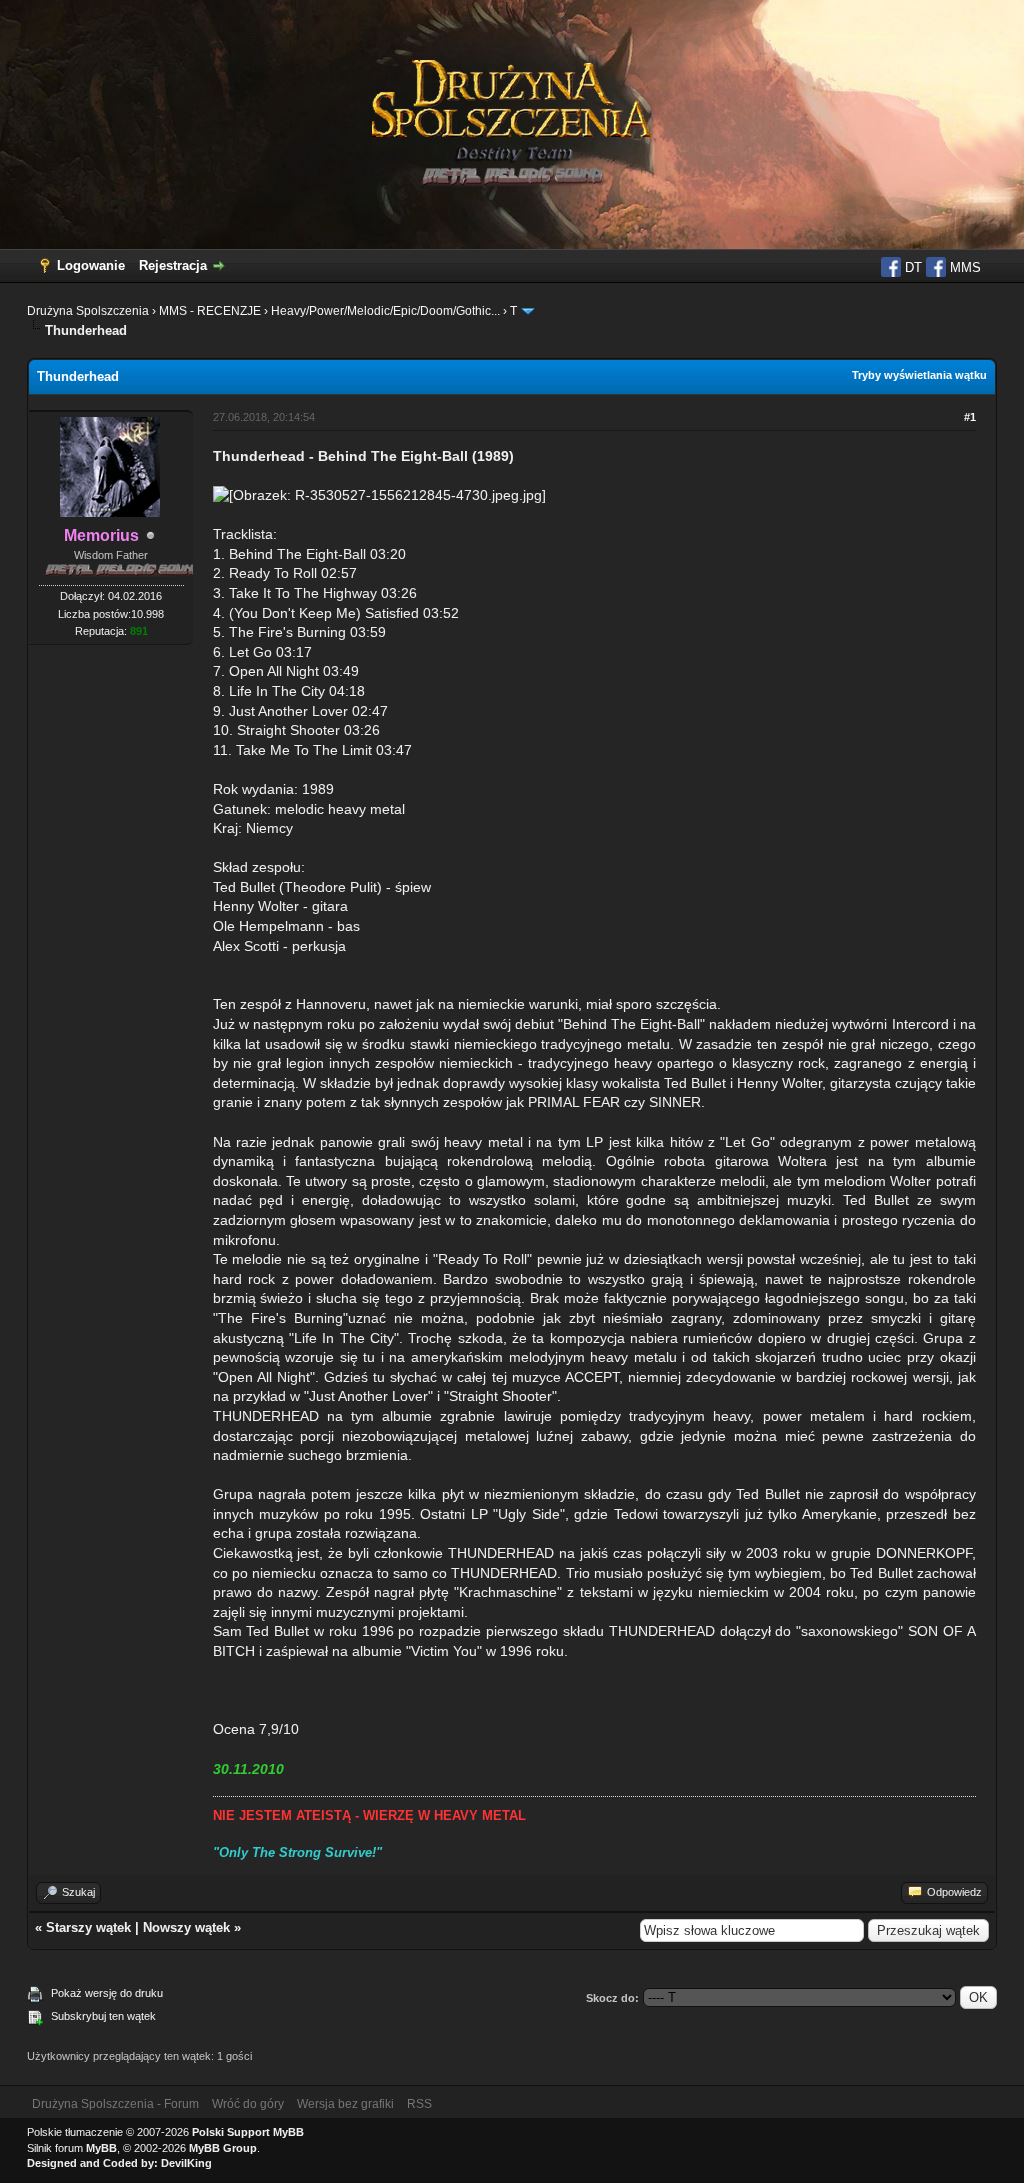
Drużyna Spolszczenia (88, 311)
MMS (963, 267)
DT (911, 267)
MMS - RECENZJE (210, 311)
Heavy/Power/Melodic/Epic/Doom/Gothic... (385, 311)
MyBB (101, 2148)
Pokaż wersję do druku (107, 1993)
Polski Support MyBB (248, 2132)
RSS (419, 2104)
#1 (970, 417)
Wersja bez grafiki (345, 2104)
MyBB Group (223, 2148)
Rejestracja (173, 265)
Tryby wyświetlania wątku (919, 375)
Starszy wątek (88, 1927)
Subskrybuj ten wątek (103, 2016)
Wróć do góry (248, 2104)
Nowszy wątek (186, 1927)
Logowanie (91, 265)
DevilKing (186, 2163)
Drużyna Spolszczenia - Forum (115, 2104)
